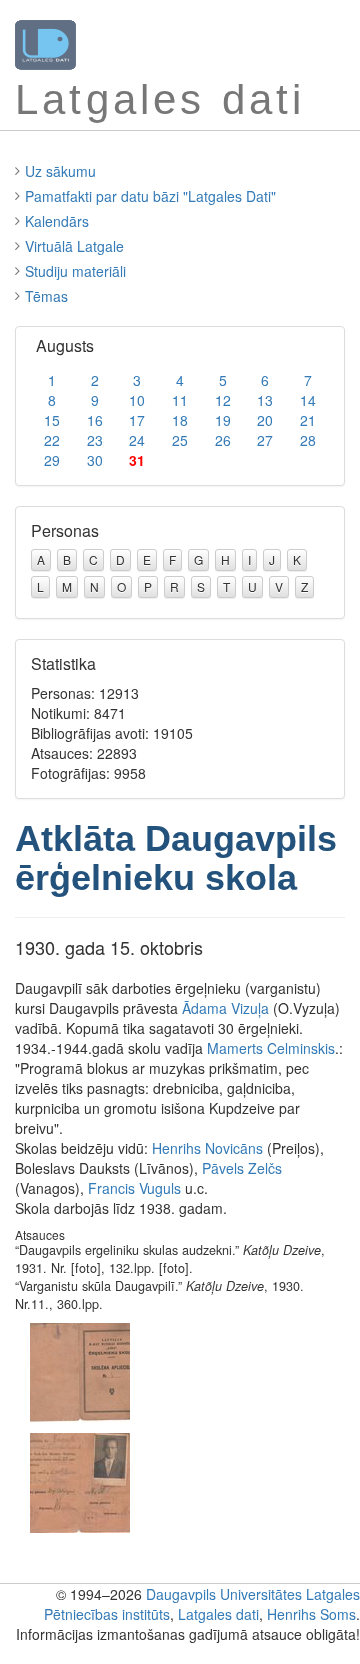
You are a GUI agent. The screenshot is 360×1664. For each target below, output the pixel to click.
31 (137, 460)
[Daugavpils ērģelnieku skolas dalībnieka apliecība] (80, 1371)
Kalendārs (57, 221)
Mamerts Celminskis (271, 1048)
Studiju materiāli (75, 271)
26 (223, 440)
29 (52, 460)
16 (95, 420)
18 (180, 420)
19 (223, 420)
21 (308, 420)
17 (137, 420)
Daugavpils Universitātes (224, 1594)
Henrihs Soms (311, 1614)
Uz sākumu (60, 171)
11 (180, 400)
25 (180, 440)
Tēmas (46, 296)
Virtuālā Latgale (74, 246)
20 (265, 420)
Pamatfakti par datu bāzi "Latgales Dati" (150, 196)
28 (308, 440)
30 (95, 460)
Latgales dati (218, 1614)
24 (137, 440)
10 (137, 400)
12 (223, 400)
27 (265, 440)
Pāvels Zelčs (242, 1168)
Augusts (65, 345)
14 (308, 400)
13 (265, 400)
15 (52, 420)
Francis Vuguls (134, 1188)
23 (95, 440)
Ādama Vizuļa (225, 1008)
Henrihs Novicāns (207, 1148)
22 (52, 440)
